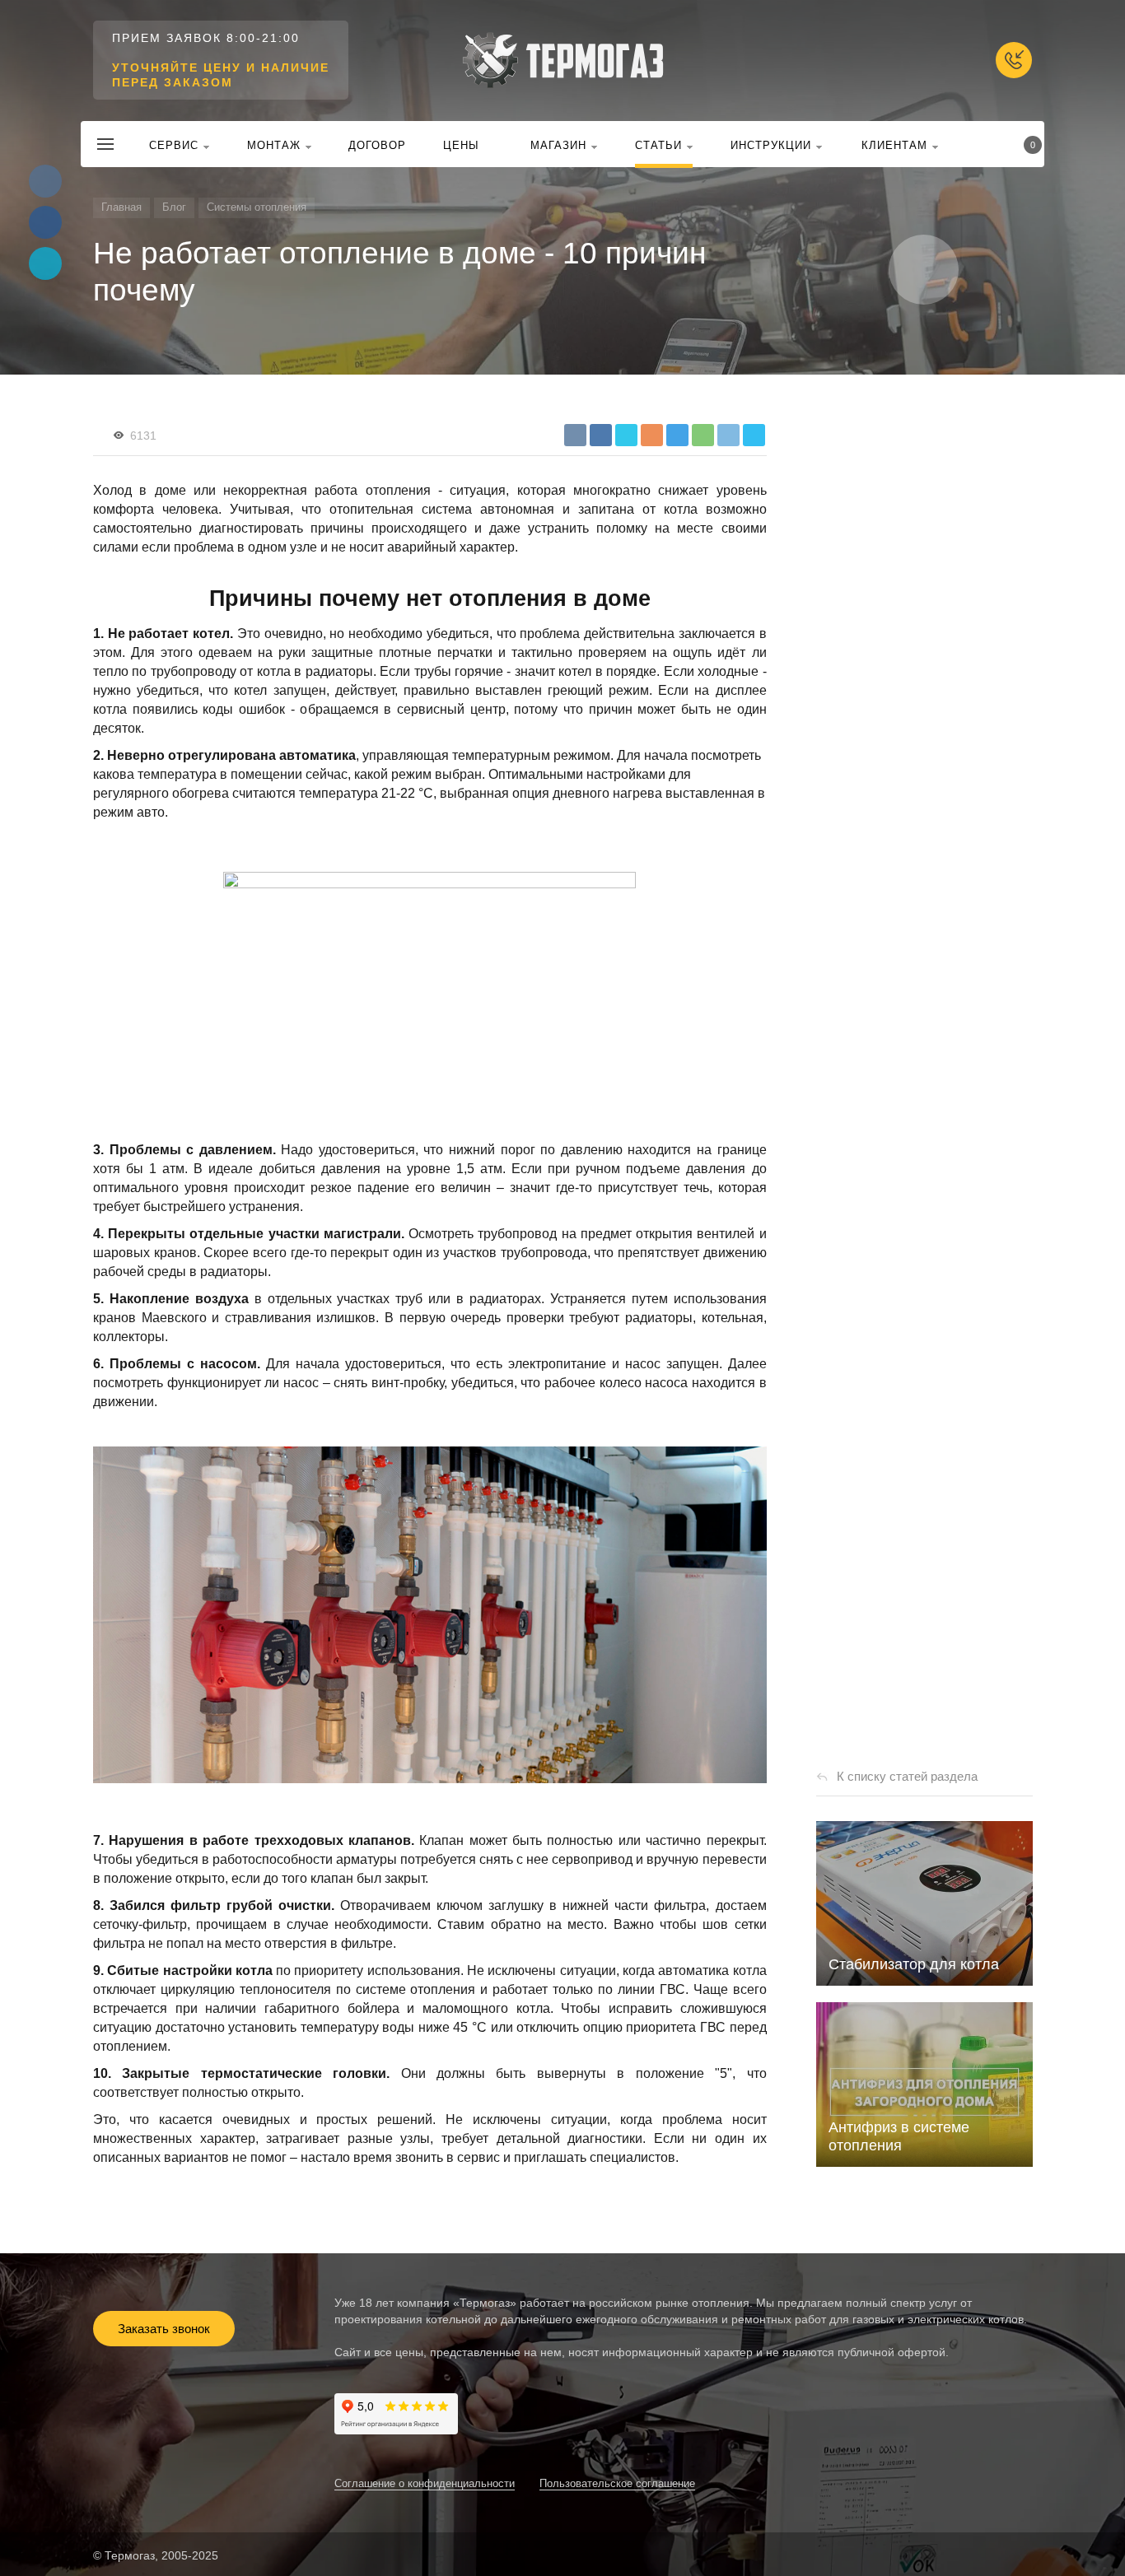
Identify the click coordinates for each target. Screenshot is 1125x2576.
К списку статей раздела (907, 1776)
